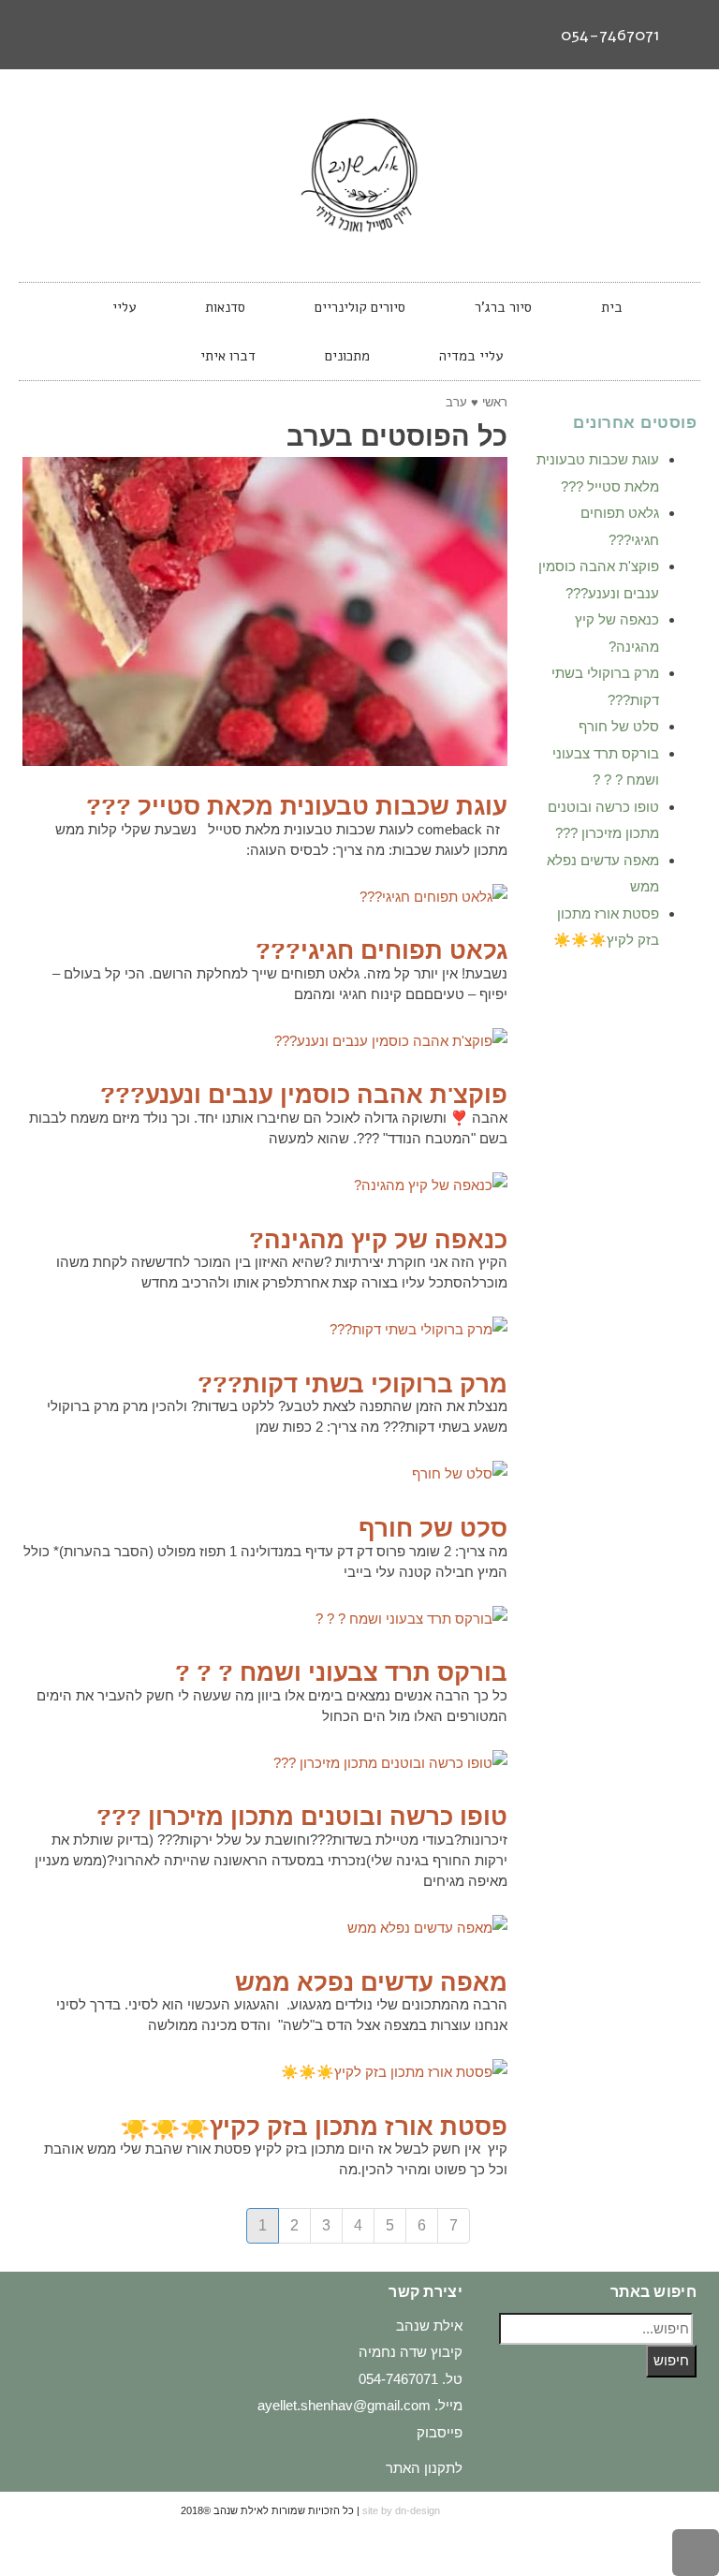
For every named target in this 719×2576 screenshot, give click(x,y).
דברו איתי (228, 356)
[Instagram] (78, 35)
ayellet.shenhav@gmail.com (344, 2405)
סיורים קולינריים (360, 307)
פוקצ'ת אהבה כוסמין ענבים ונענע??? (304, 1095)
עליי (124, 307)
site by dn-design (401, 2510)
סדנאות (225, 307)
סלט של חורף (433, 1528)
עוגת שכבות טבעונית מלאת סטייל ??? (297, 806)
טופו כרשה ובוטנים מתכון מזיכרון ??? (302, 1817)
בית (612, 307)
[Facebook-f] (112, 35)
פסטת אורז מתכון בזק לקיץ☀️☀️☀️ (314, 2127)
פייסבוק (440, 2432)
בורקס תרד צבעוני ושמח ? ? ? (341, 1672)
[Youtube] (43, 35)
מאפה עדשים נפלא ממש (371, 1982)
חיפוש (671, 2360)
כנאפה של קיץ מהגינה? (378, 1240)
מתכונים (347, 356)
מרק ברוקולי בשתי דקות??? (352, 1384)
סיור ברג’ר (503, 307)
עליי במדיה (471, 356)
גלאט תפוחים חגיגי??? (382, 950)
